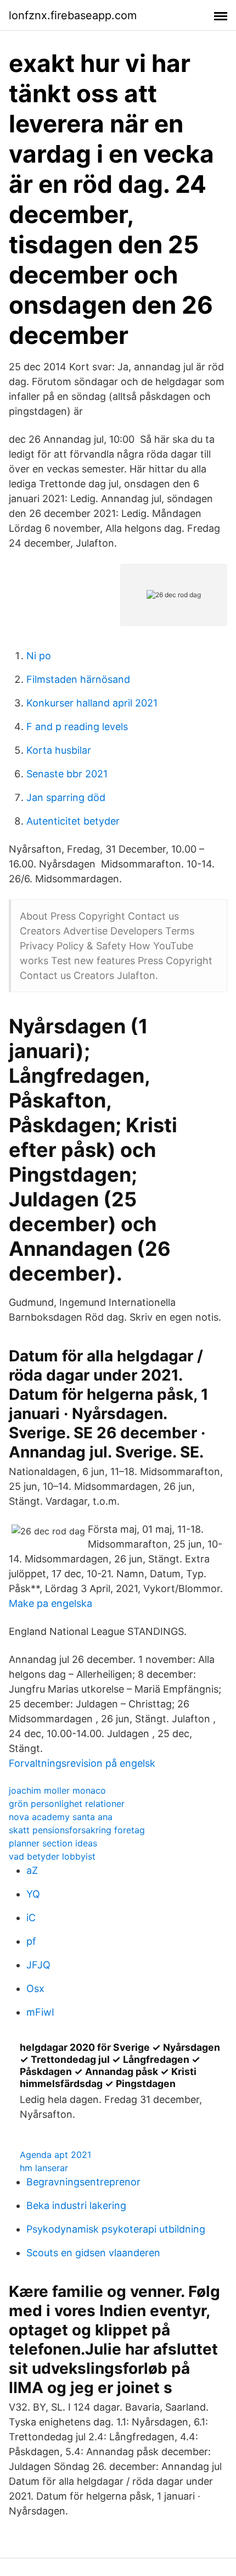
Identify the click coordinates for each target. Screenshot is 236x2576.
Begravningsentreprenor (83, 2182)
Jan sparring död (66, 797)
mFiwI (40, 2012)
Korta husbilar (59, 750)
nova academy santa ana (61, 1817)
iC (31, 1918)
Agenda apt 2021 (55, 2155)
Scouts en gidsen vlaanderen (93, 2253)
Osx (35, 1988)
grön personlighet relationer (67, 1804)
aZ (32, 1870)
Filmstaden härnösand (78, 679)
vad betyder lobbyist (52, 1856)
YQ (33, 1894)
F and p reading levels (77, 727)
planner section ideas (53, 1843)
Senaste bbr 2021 (67, 774)
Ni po (39, 656)
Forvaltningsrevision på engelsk (82, 1763)
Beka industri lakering (76, 2205)
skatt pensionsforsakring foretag (77, 1830)
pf (31, 1941)
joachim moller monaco (57, 1790)
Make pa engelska (50, 1603)
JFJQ (38, 1965)
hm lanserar (44, 2168)
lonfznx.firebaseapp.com (73, 15)
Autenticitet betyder (73, 821)
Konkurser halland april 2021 (92, 703)
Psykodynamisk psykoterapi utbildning (116, 2229)
